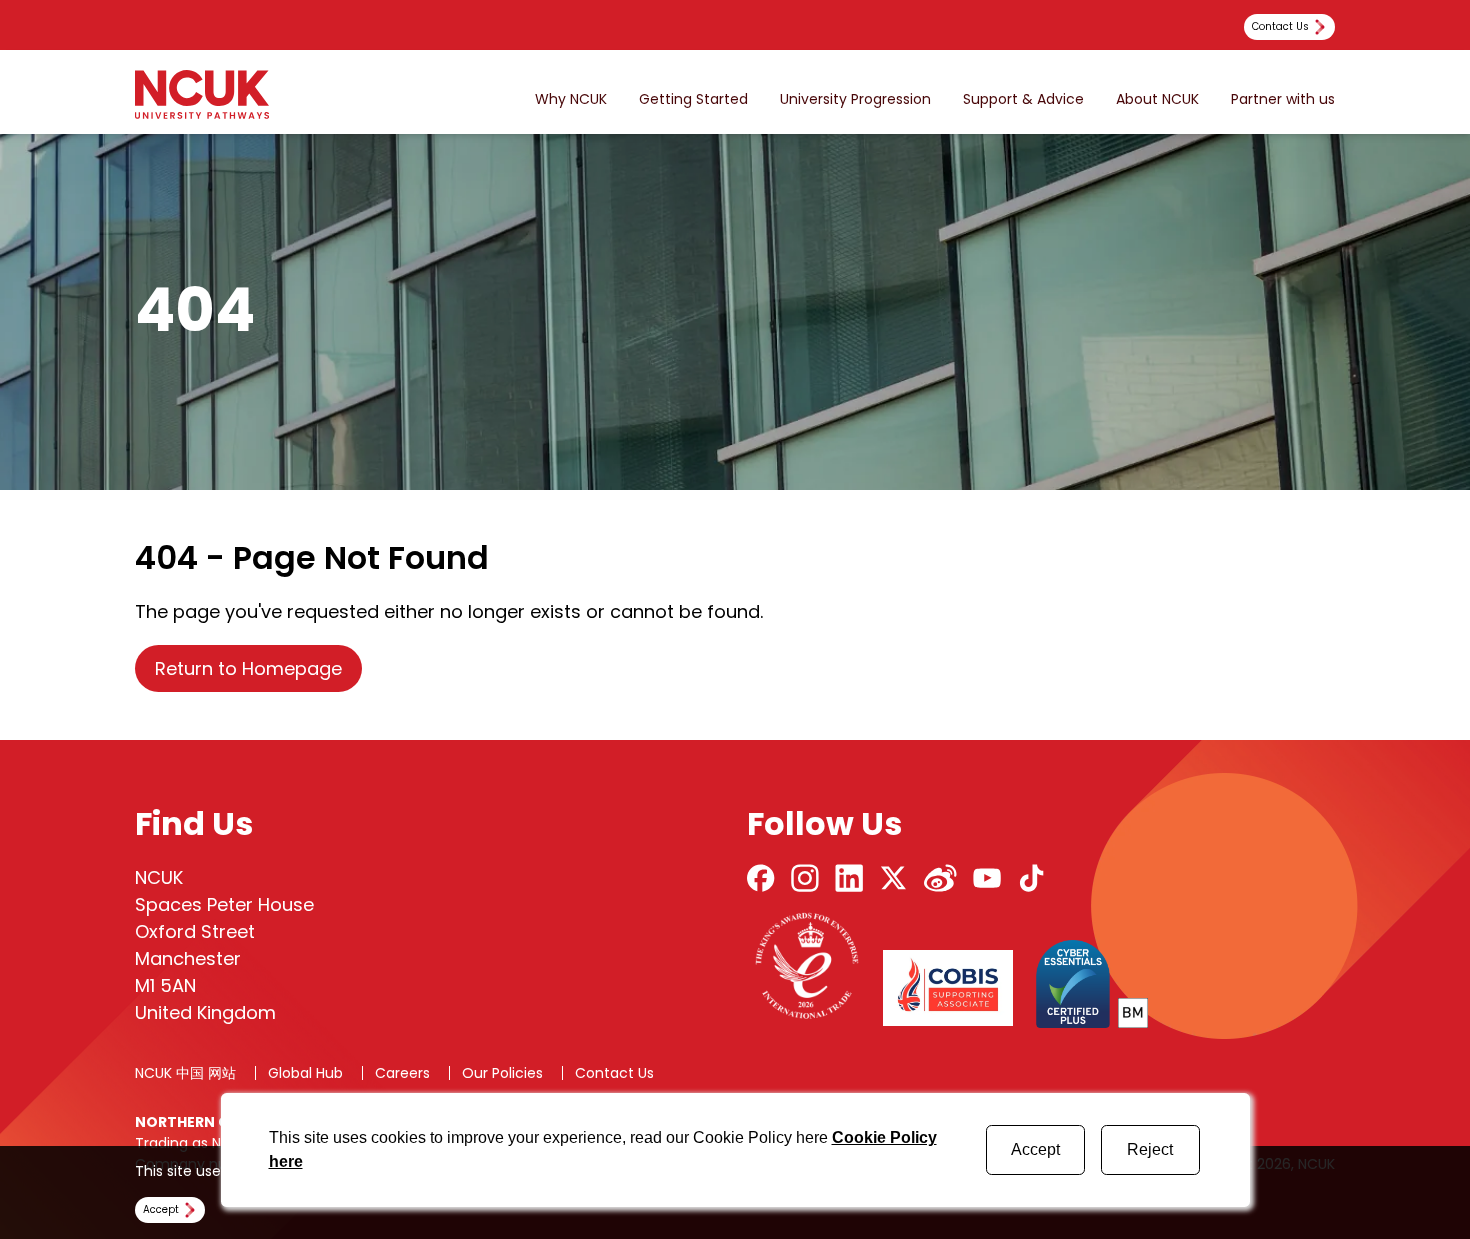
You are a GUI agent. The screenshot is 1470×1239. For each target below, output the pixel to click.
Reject (1150, 1149)
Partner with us (1283, 99)
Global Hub (305, 1073)
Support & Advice (1023, 99)
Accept (1035, 1149)
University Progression (855, 99)
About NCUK (1157, 99)
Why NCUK (571, 99)
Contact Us (614, 1073)
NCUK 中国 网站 (185, 1073)
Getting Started (693, 99)
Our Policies (502, 1073)
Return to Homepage (248, 668)
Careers (402, 1073)
